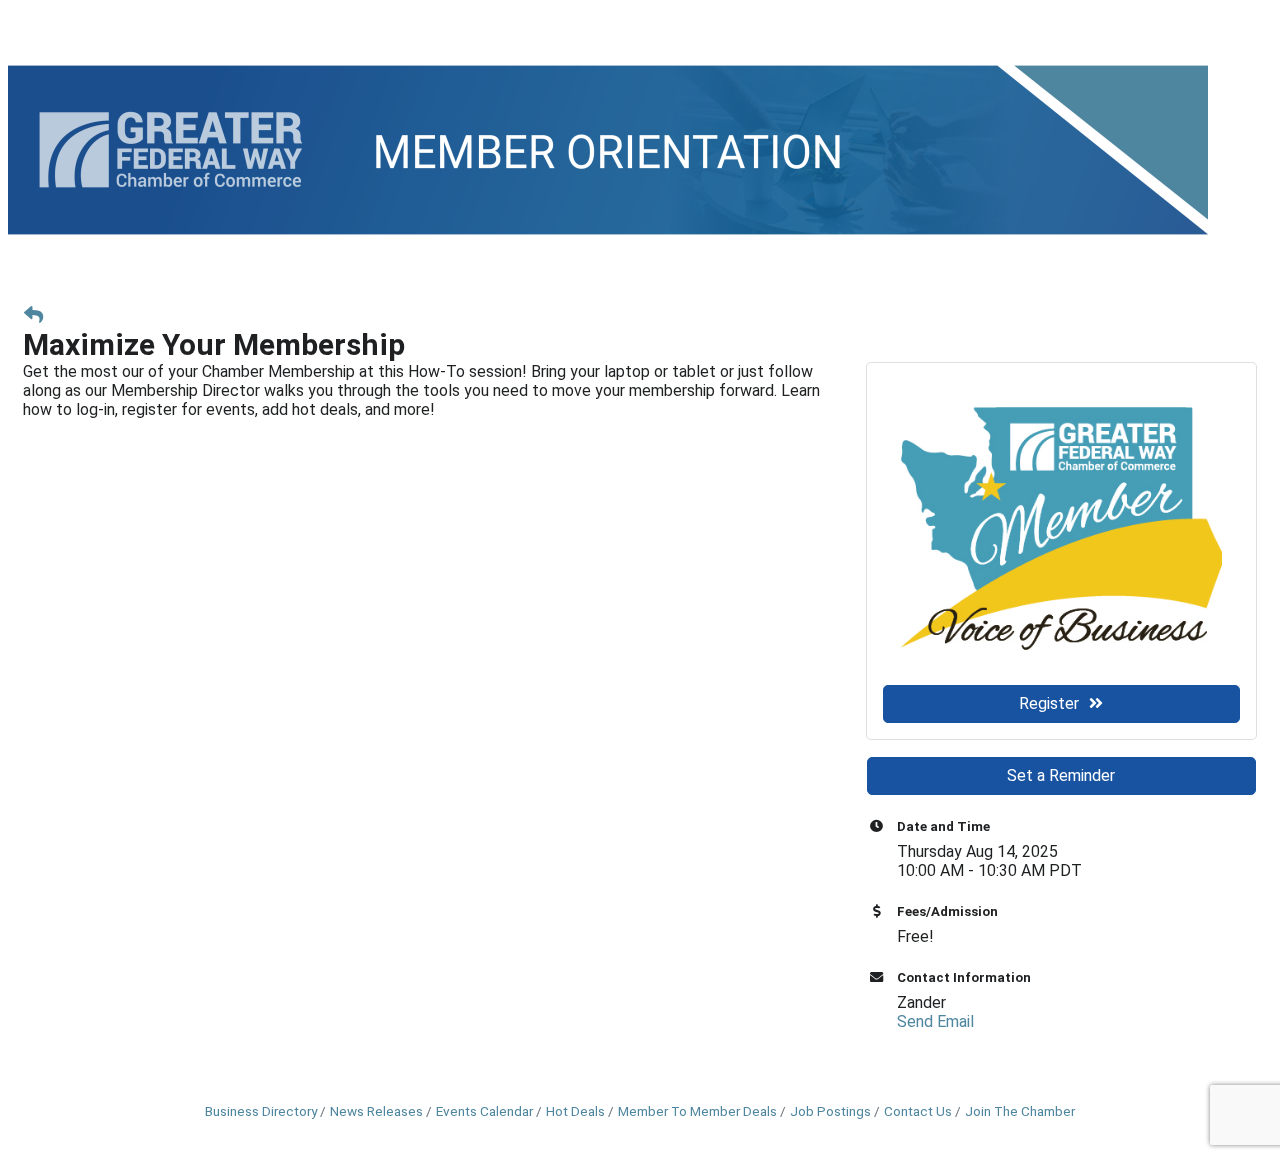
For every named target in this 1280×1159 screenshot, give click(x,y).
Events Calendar (484, 1111)
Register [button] (1049, 703)
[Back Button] (33, 315)
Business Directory (261, 1111)
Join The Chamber (1020, 1111)
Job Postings (830, 1111)
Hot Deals (575, 1111)
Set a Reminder (1061, 775)
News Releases (376, 1111)
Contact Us (918, 1111)
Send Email (935, 1021)
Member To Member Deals (697, 1111)
